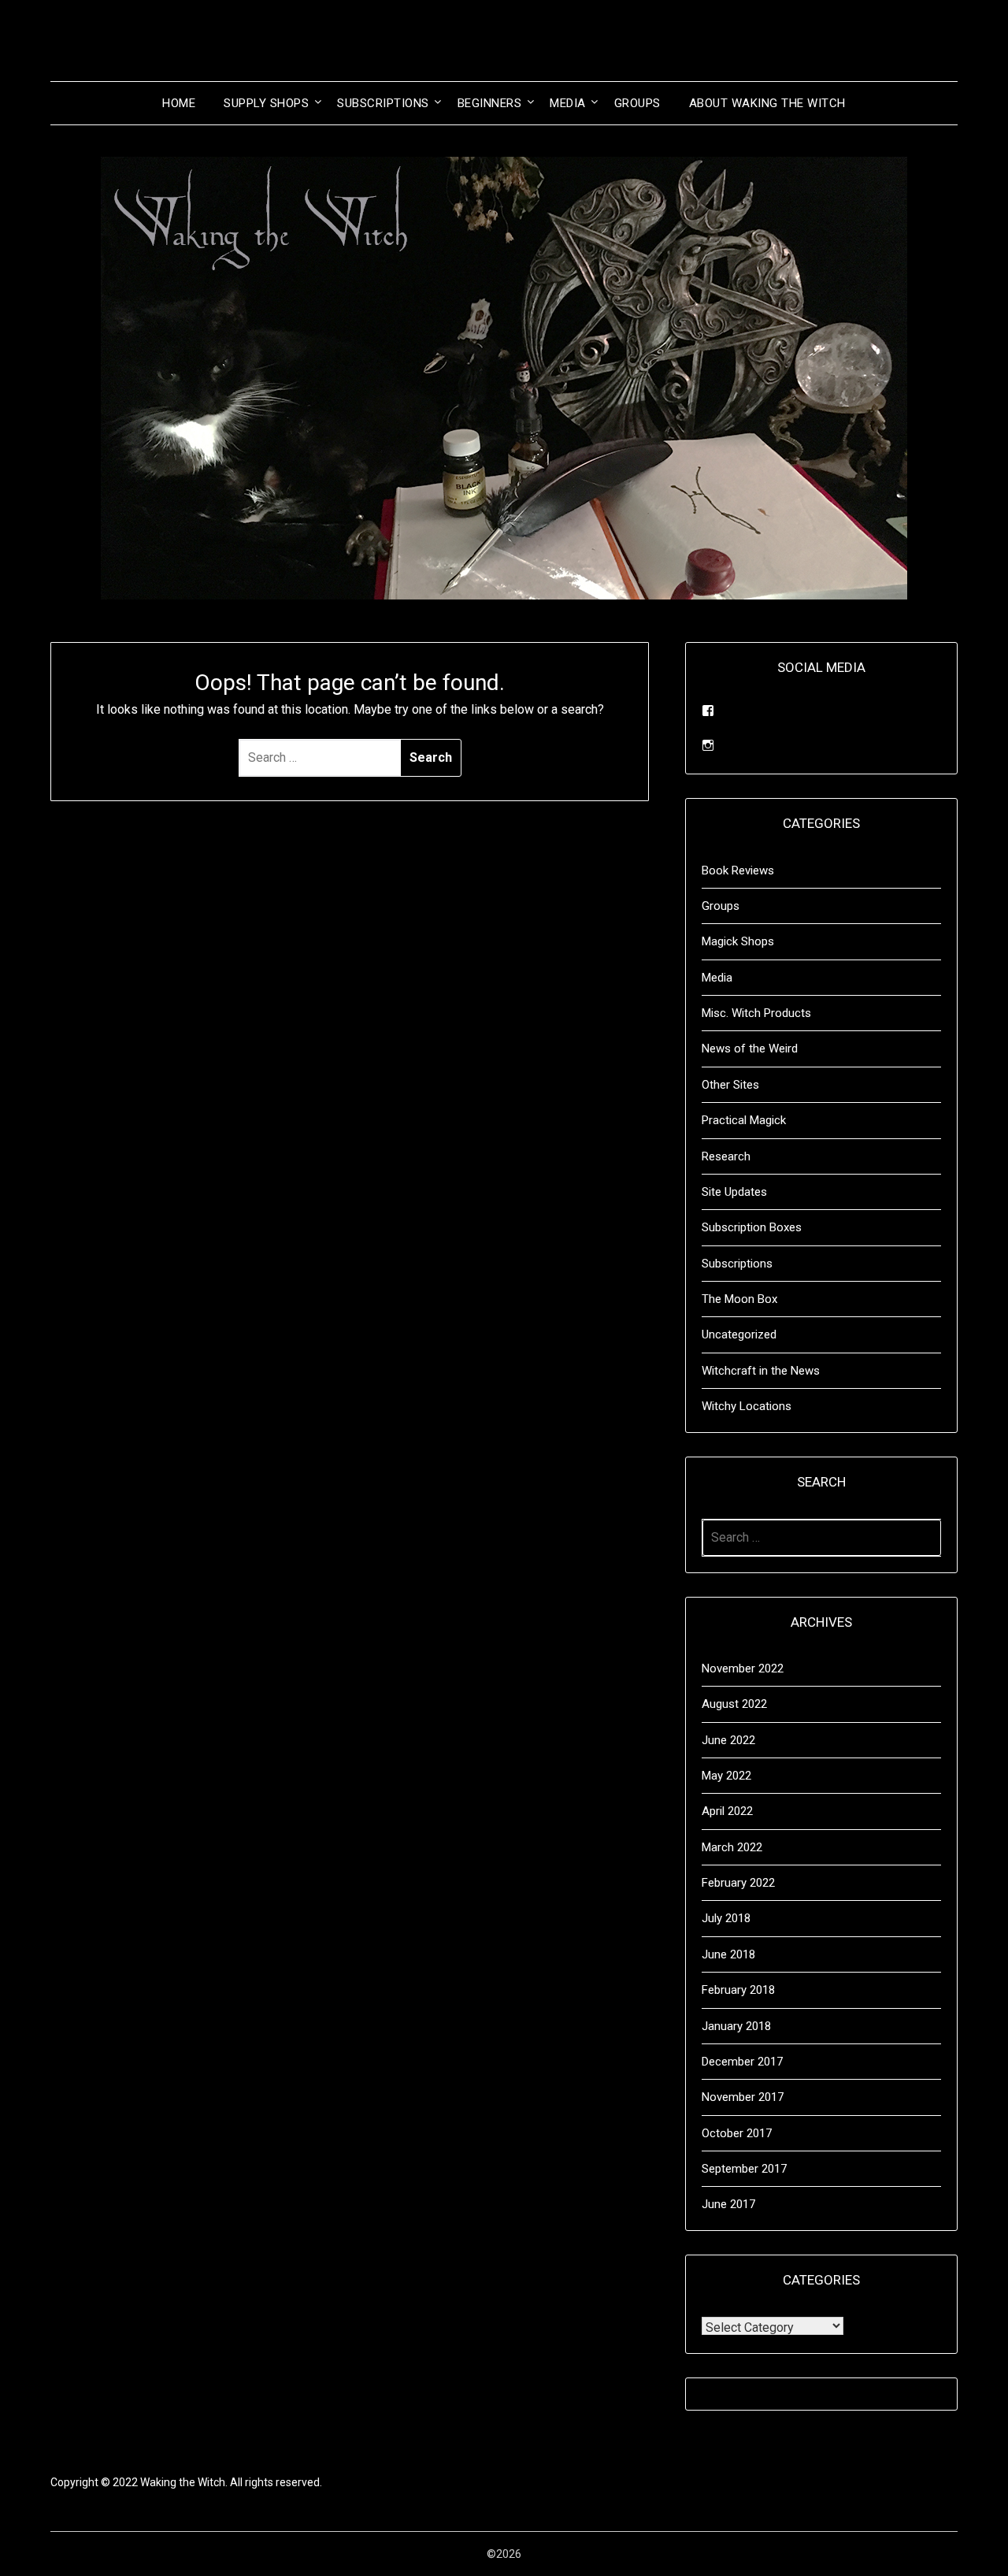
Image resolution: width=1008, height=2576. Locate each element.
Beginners (490, 103)
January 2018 (736, 2026)
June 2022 (728, 1740)
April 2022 (727, 1811)
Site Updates (734, 1192)
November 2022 (743, 1668)
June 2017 (728, 2204)
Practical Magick (744, 1120)
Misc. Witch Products (756, 1013)
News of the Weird (750, 1049)
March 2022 (732, 1847)
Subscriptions (383, 103)
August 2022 (734, 1704)
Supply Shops (266, 103)
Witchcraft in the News (761, 1371)
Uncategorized (739, 1334)
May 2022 (726, 1776)
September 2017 (744, 2169)
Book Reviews (738, 870)
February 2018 (738, 1990)
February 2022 (738, 1883)
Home (179, 103)
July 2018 (726, 1918)
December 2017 (742, 2062)
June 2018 (728, 1954)
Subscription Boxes (752, 1227)
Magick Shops (738, 941)
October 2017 (737, 2133)
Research (726, 1156)
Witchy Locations (747, 1406)
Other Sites (730, 1085)
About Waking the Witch (767, 103)
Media (568, 103)
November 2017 (743, 2097)
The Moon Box (739, 1299)
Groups (637, 103)
